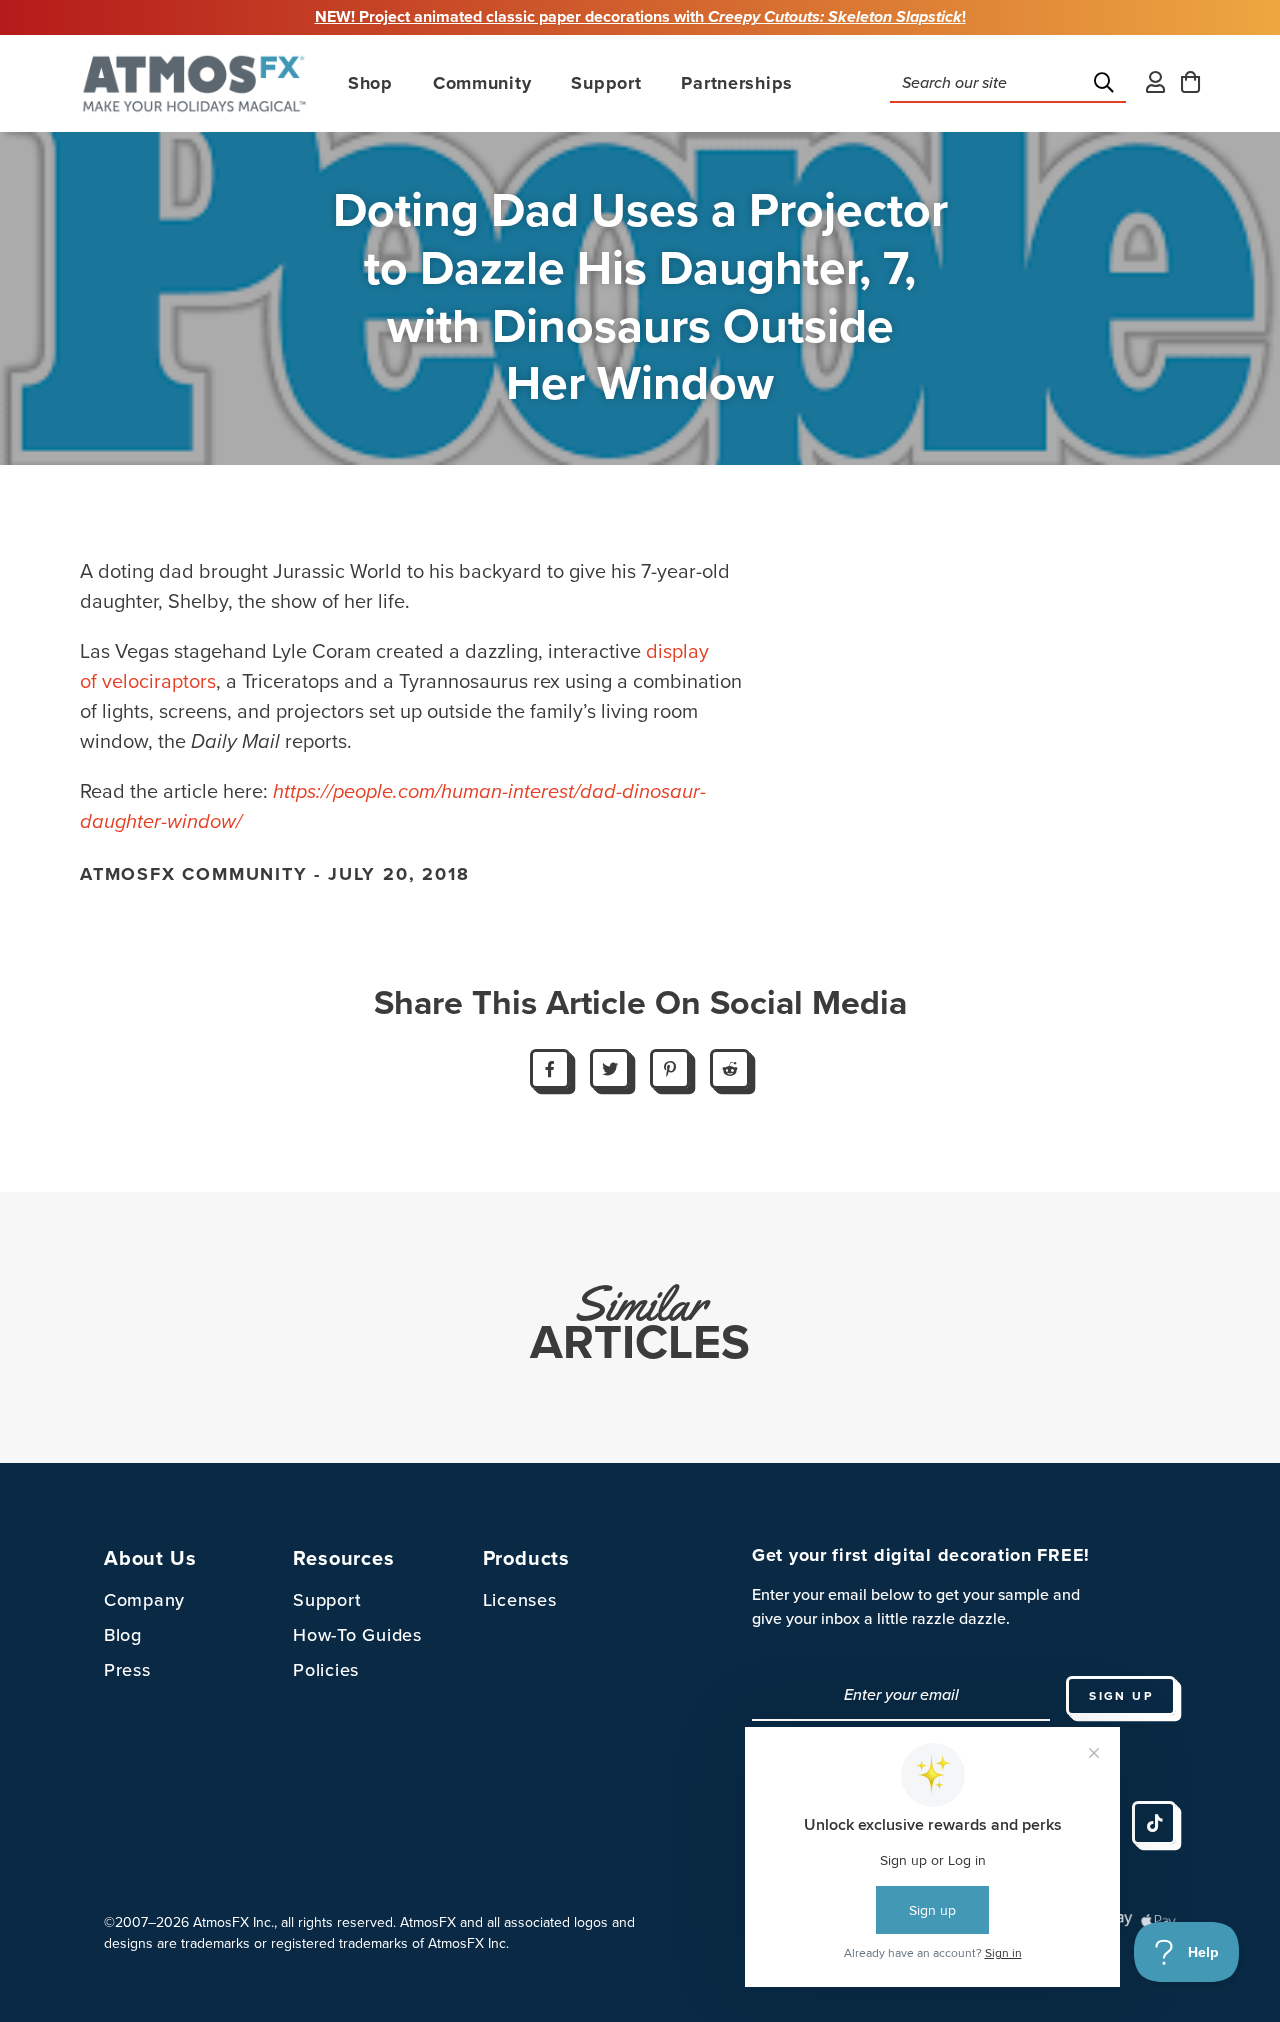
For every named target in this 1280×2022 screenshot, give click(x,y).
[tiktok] (1154, 1823)
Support (327, 1600)
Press (127, 1670)
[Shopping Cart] (1190, 83)
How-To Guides (357, 1635)
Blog (123, 1635)
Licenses (520, 1600)
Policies (326, 1670)
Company (144, 1600)
